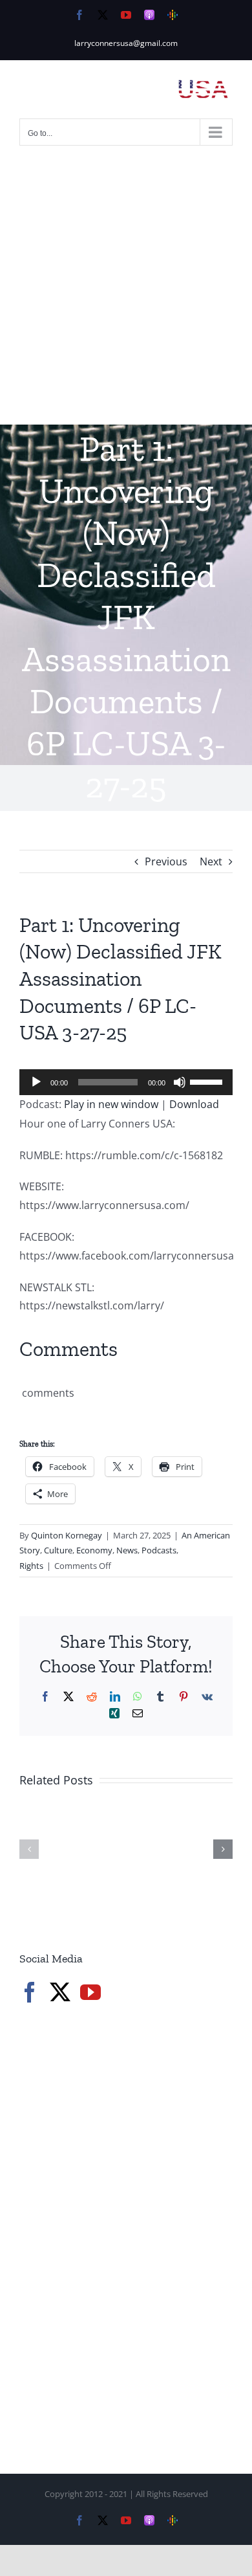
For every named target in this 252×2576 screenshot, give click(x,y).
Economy (94, 1550)
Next (211, 861)
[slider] (208, 1081)
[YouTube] (90, 1992)
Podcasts (159, 1550)
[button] (29, 1849)
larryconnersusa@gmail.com (126, 43)
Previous (166, 861)
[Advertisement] (126, 292)
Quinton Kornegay (67, 1535)
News (127, 1550)
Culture (58, 1550)
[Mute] (180, 1082)
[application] (126, 1082)
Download (194, 1104)
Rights (31, 1566)
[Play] (36, 1082)
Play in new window (111, 1104)
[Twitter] (60, 1992)
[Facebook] (30, 1992)
